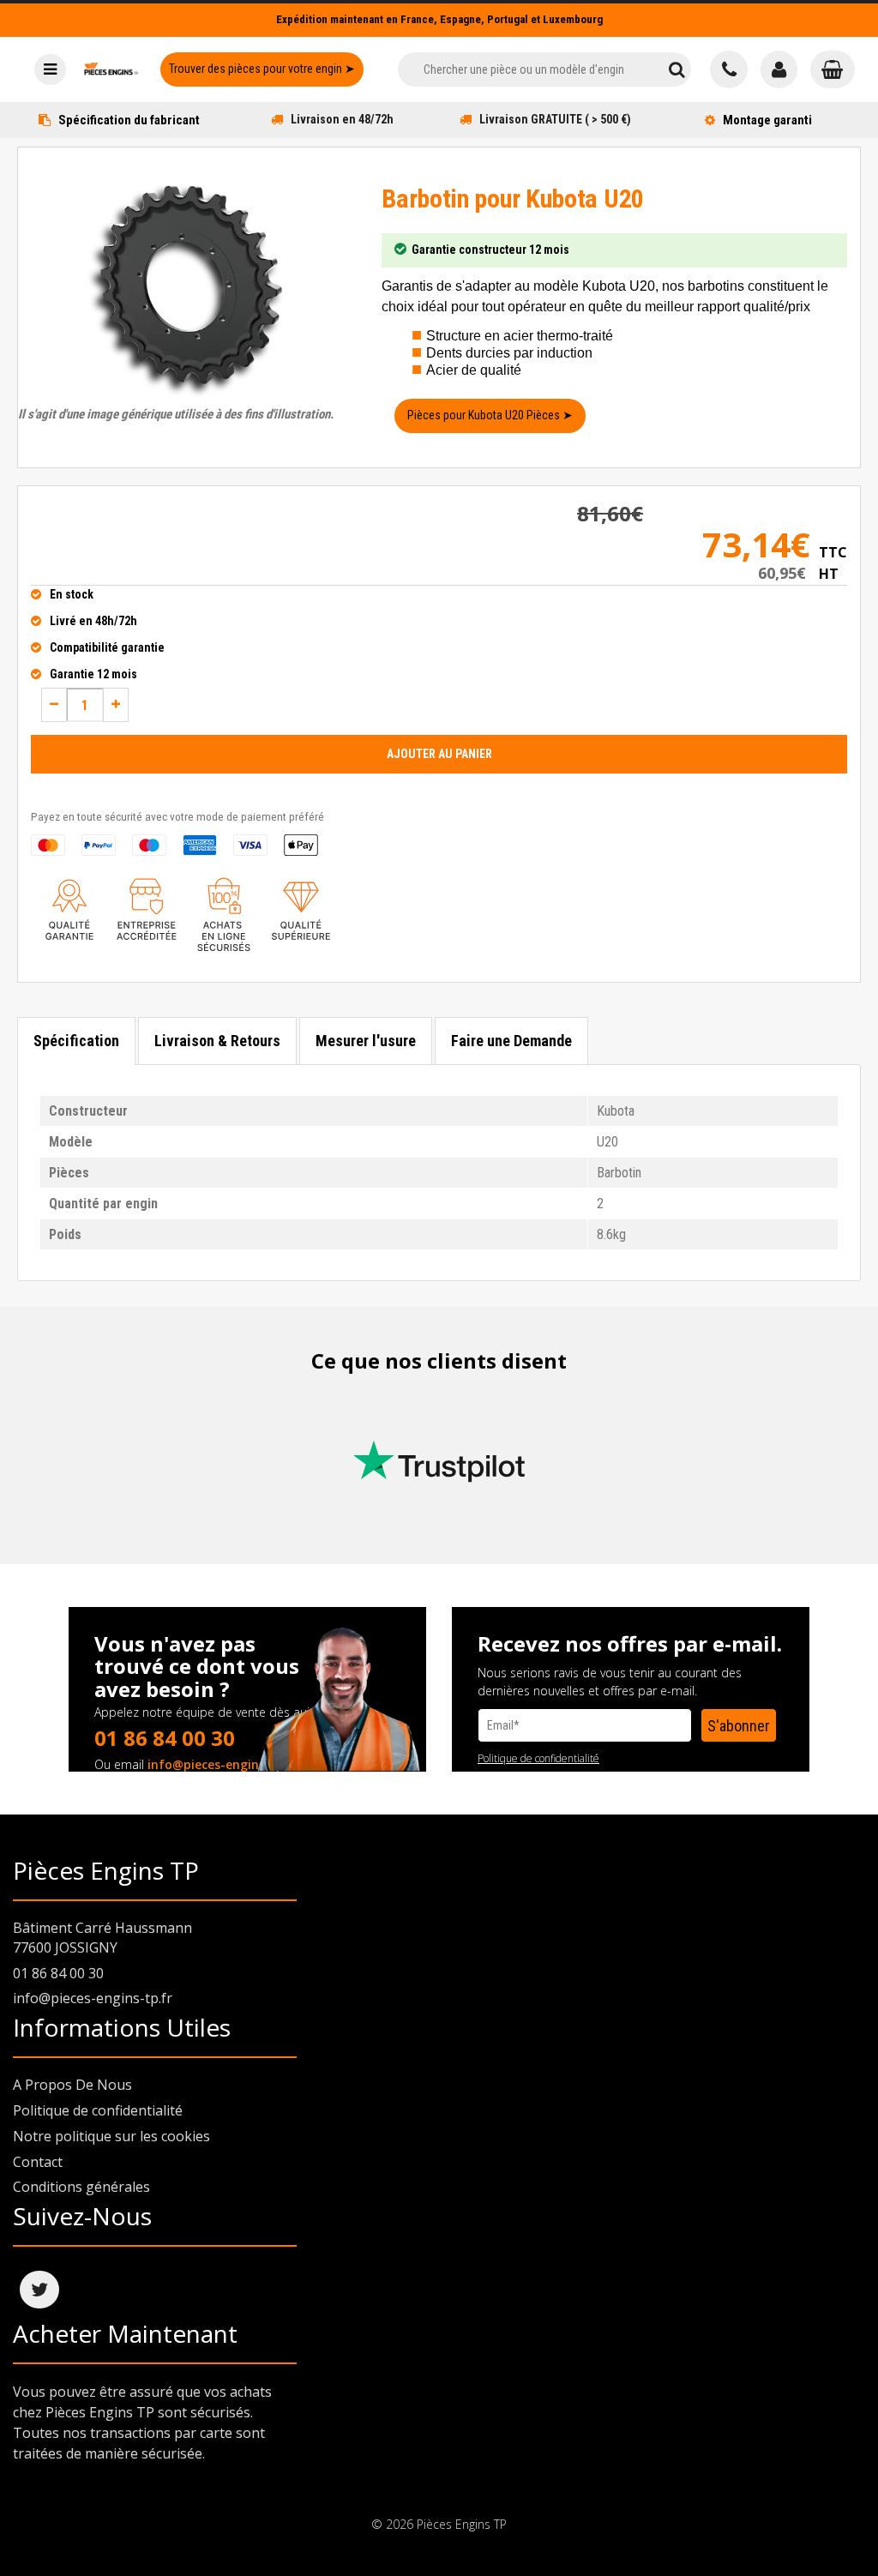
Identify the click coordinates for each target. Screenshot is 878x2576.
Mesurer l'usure (366, 1041)
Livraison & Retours (217, 1041)
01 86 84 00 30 (165, 1738)
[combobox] (530, 69)
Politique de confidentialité (538, 1758)
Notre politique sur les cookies (111, 2136)
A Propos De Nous (72, 2085)
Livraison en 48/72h (342, 119)
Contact (38, 2162)
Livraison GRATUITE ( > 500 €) (555, 119)
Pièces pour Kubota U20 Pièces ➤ (490, 415)
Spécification (76, 1041)
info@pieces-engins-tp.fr (223, 1764)
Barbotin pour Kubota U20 (513, 199)
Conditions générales (81, 2187)
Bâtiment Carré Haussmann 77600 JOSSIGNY (102, 1938)
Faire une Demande (511, 1041)
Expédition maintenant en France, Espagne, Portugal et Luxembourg (439, 19)
